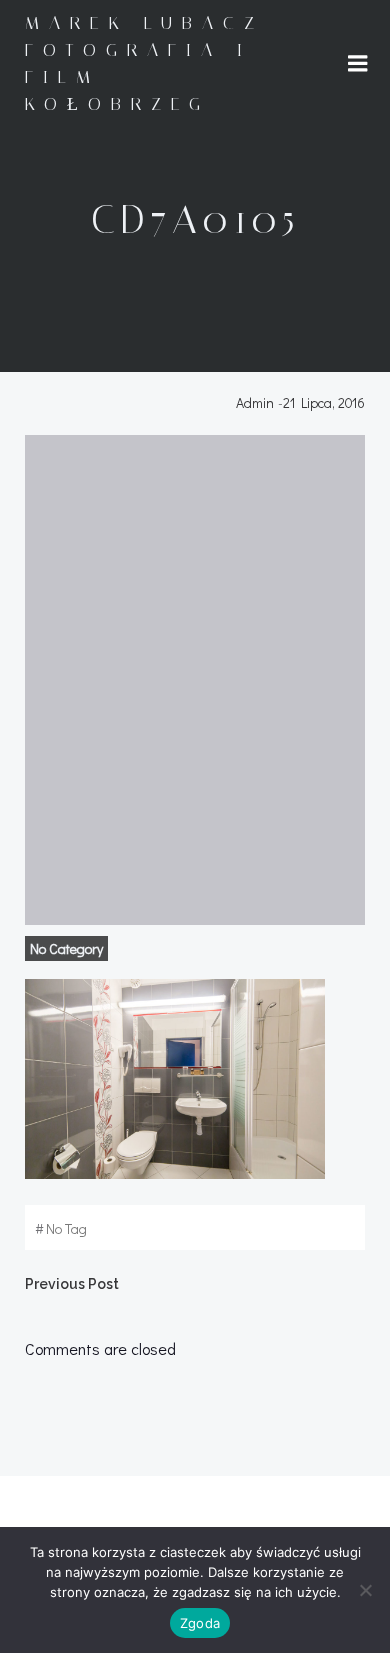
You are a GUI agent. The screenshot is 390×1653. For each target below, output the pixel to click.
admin (255, 402)
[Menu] (358, 64)
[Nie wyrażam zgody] (365, 1590)
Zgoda (200, 1623)
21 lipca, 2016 (324, 402)
